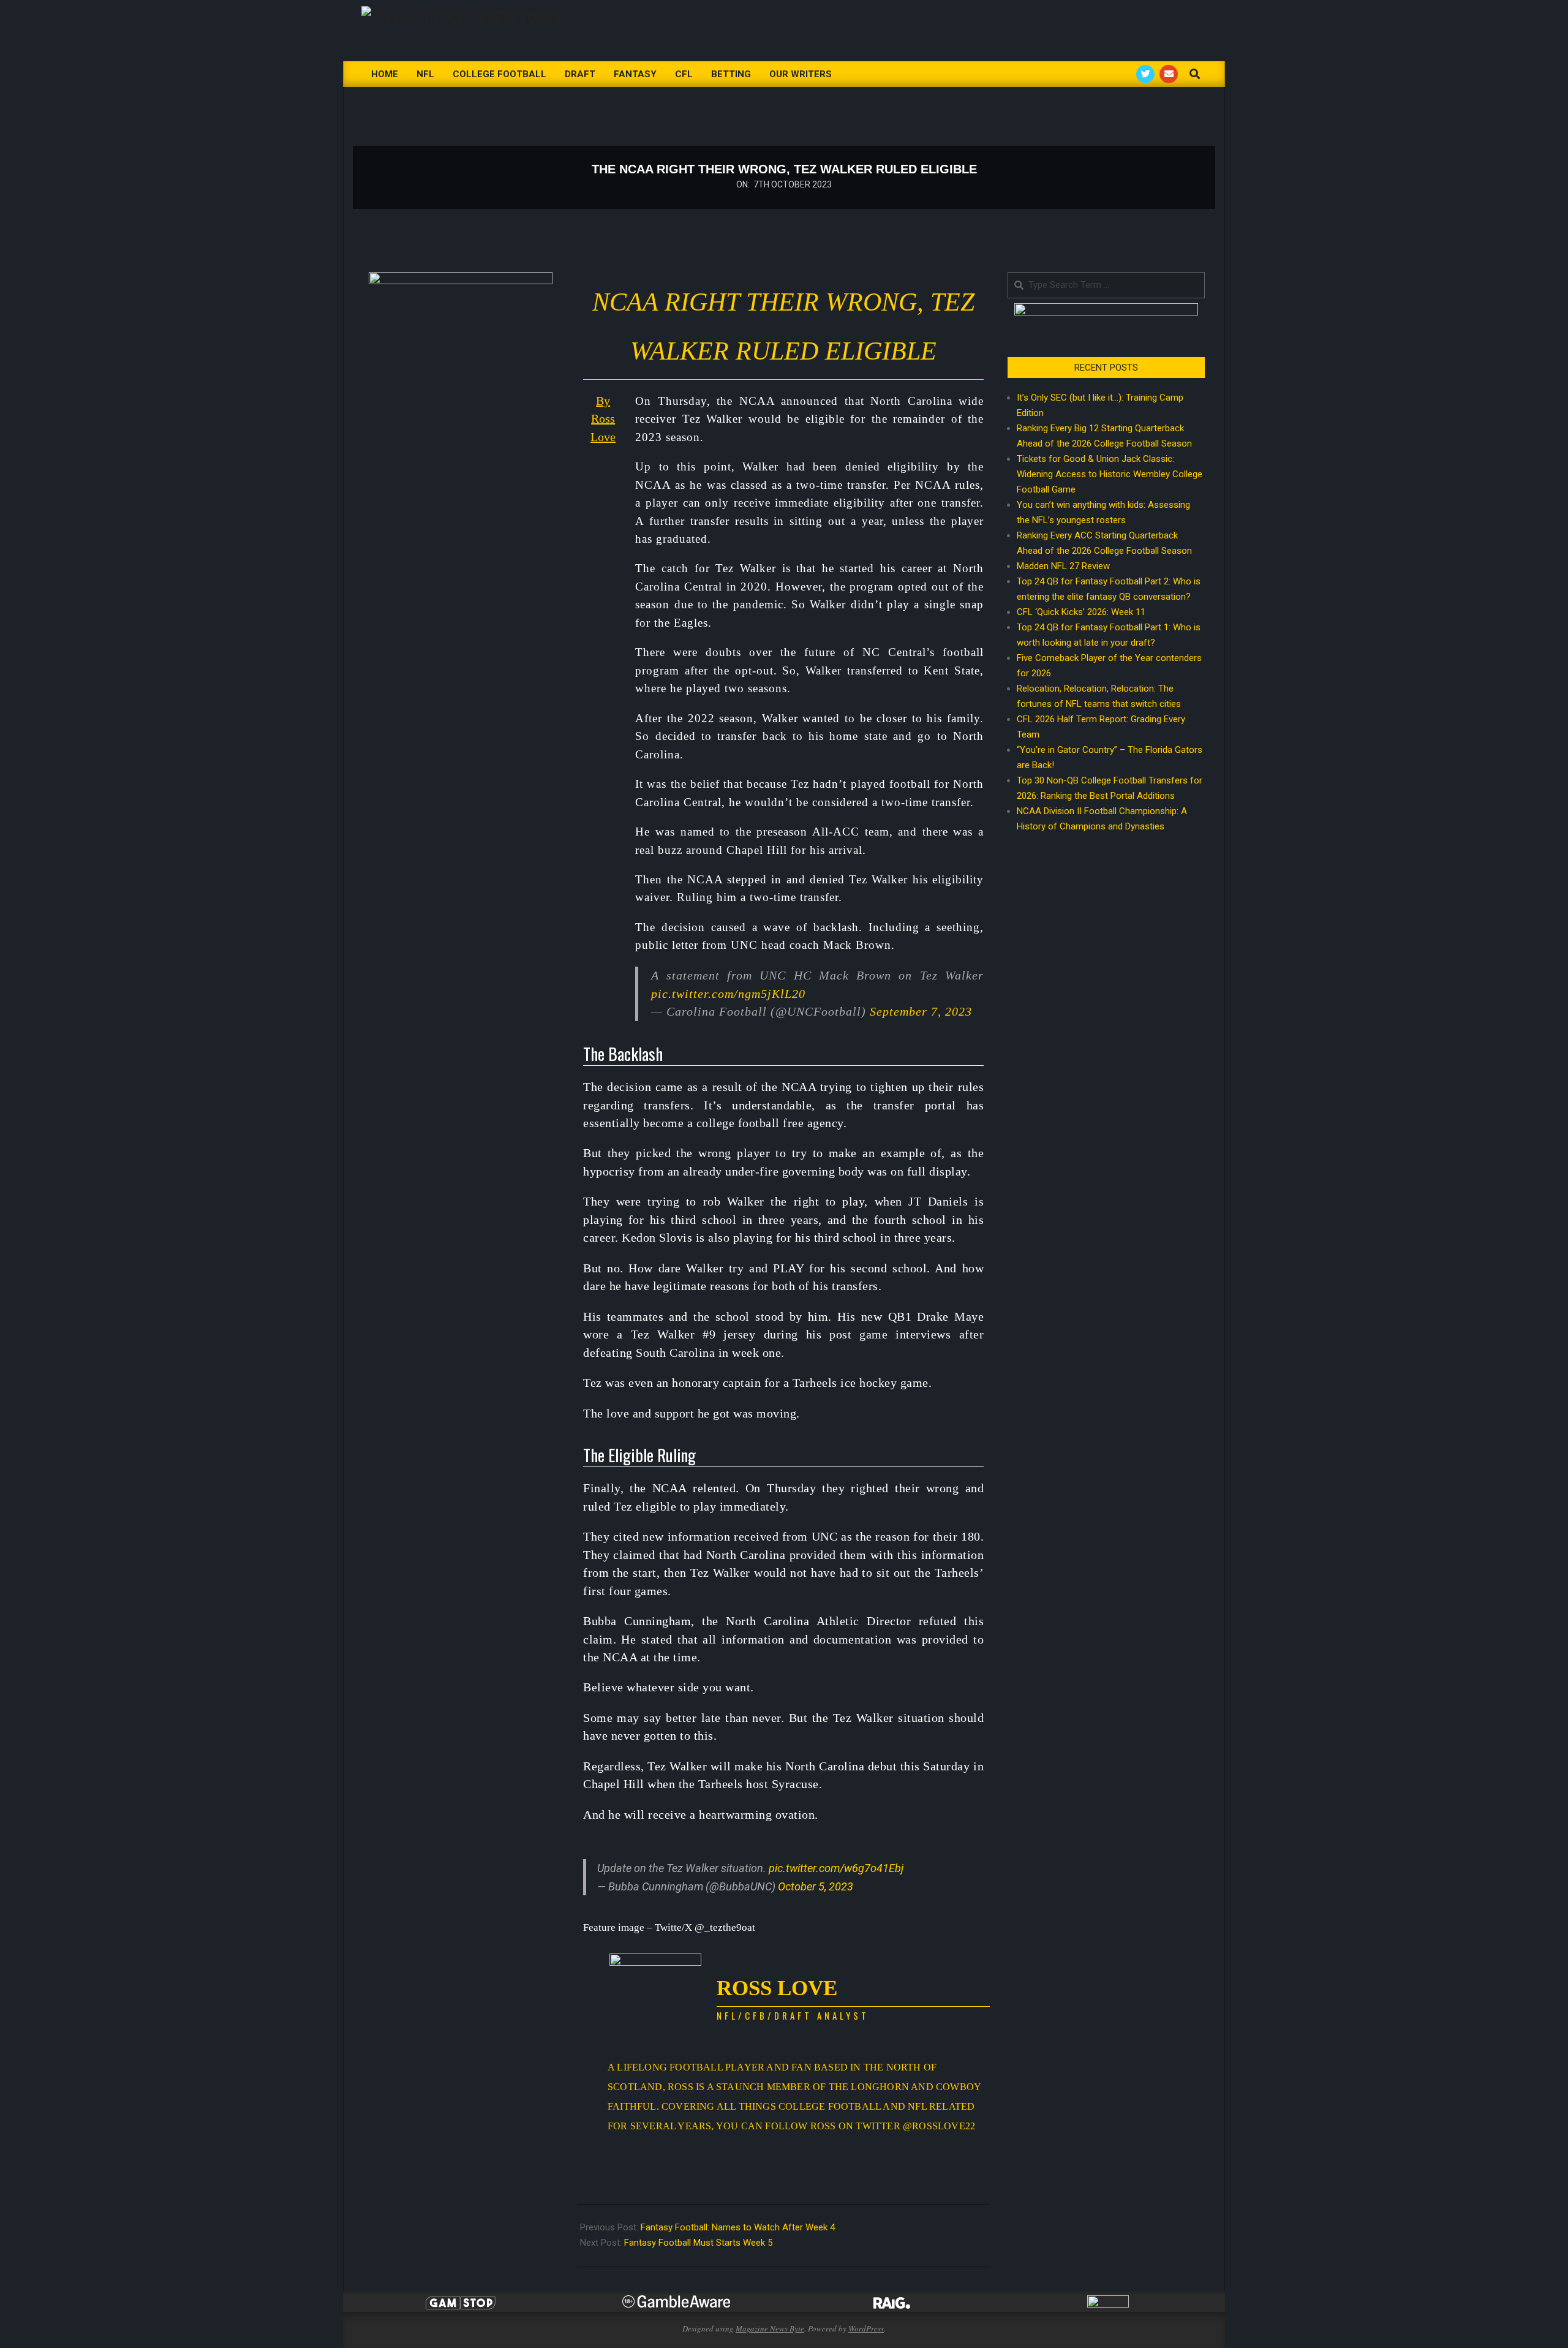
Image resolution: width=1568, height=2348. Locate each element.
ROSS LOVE (777, 1988)
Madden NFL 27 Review (1063, 566)
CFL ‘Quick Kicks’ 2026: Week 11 (1081, 612)
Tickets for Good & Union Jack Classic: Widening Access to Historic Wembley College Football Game (1110, 474)
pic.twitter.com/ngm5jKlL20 (728, 994)
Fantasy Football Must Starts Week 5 (698, 2243)
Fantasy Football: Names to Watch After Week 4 (738, 2227)
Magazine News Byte (770, 2328)
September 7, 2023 (921, 1011)
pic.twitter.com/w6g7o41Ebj (836, 1868)
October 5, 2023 (816, 1886)
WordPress (866, 2328)
